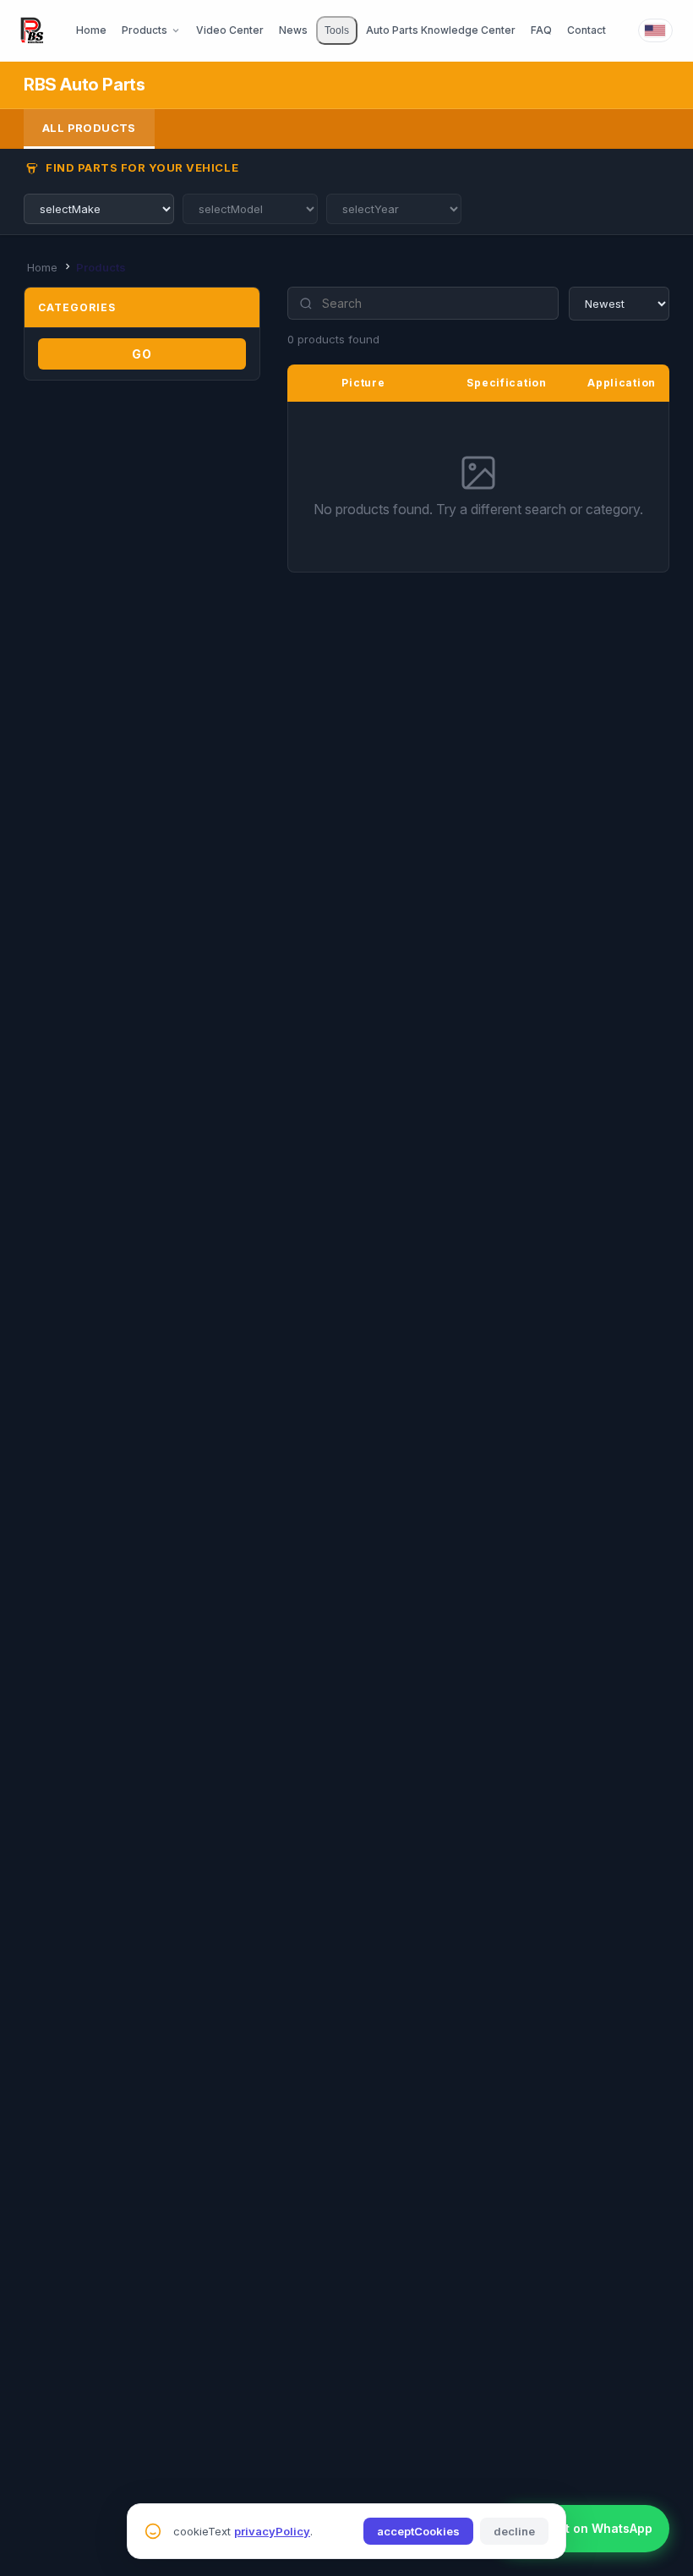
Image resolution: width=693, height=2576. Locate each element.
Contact (587, 30)
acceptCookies (418, 2531)
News (293, 30)
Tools (337, 30)
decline (514, 2531)
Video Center (230, 30)
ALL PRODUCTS (89, 128)
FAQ (541, 30)
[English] (655, 30)
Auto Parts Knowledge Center (441, 30)
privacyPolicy (272, 2531)
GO (142, 354)
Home (91, 30)
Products (145, 30)
